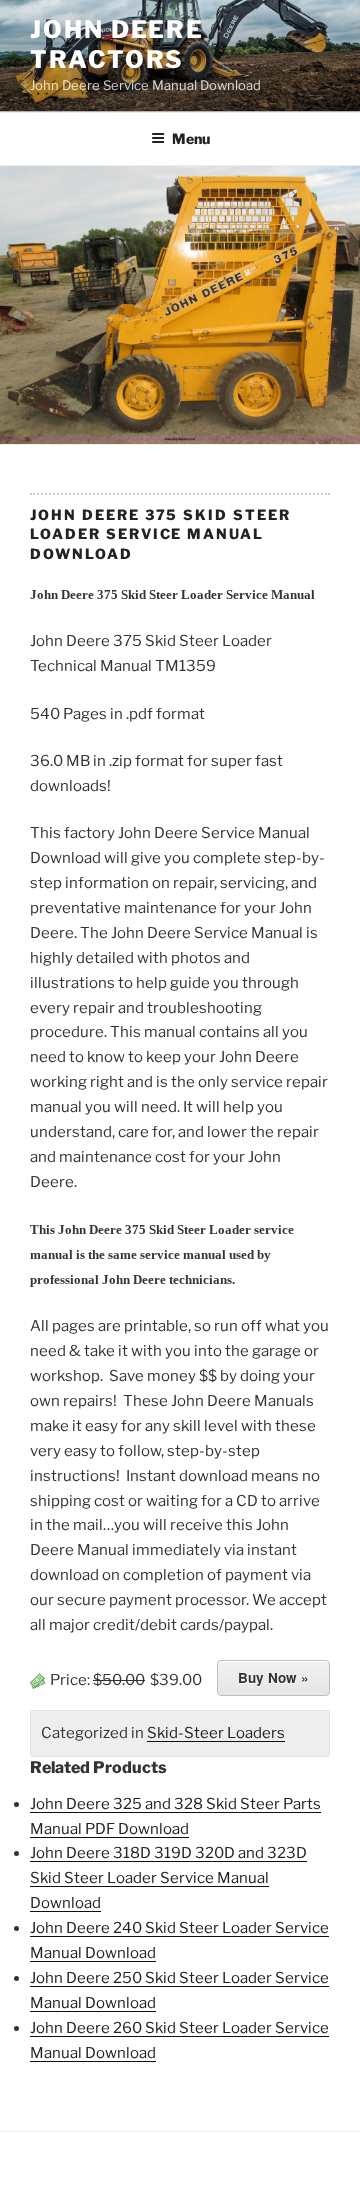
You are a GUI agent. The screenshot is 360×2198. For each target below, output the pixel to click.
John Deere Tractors (117, 44)
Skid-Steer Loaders (216, 1733)
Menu (191, 138)
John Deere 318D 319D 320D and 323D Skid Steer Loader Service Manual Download (168, 1878)
